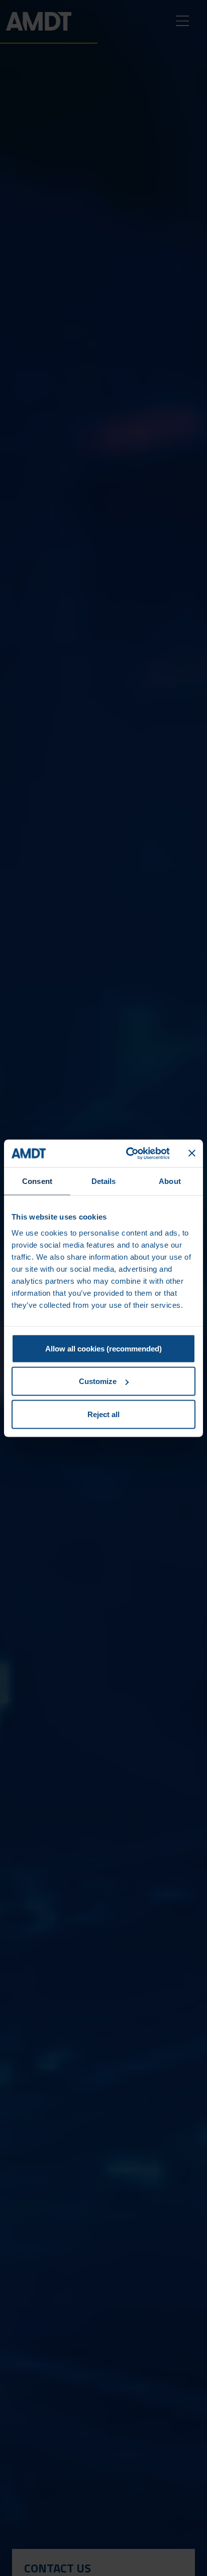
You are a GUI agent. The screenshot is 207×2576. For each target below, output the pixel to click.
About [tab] (170, 1181)
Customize (98, 1381)
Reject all (103, 1414)
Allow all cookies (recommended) (103, 1348)
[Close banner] (192, 1153)
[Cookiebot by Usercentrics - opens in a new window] (128, 1153)
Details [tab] (104, 1181)
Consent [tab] (37, 1181)
